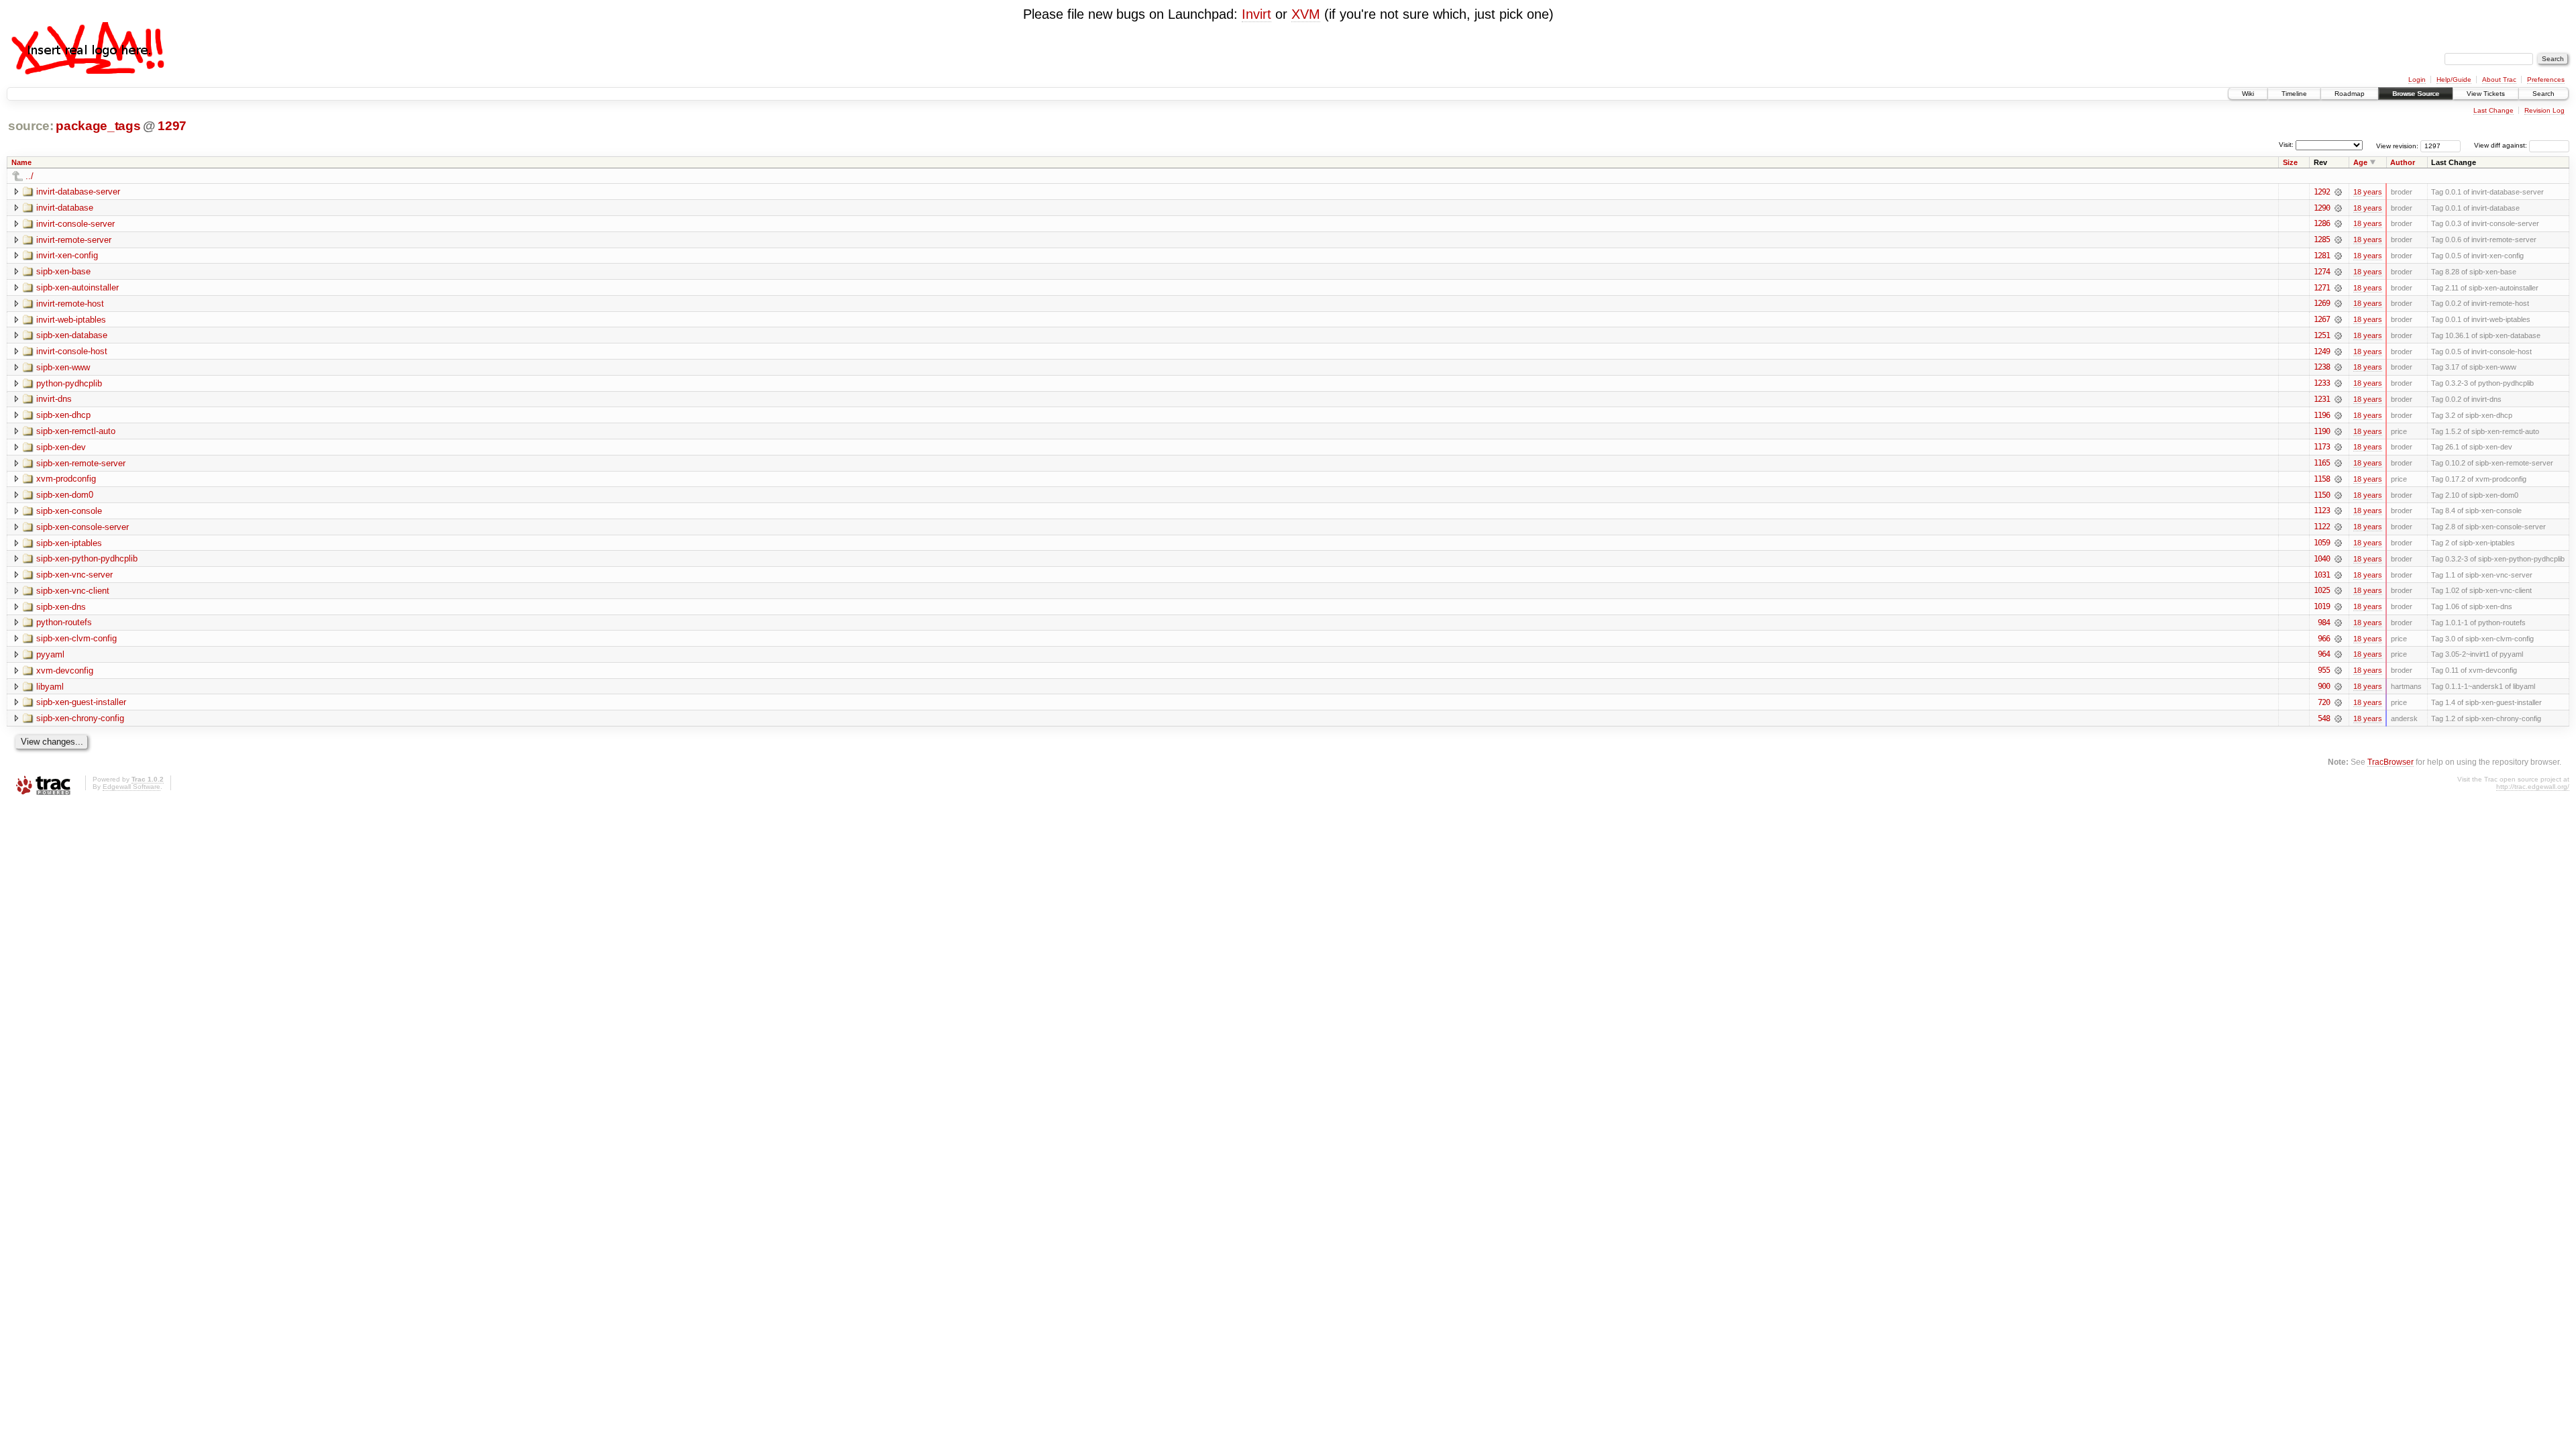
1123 (2322, 511)
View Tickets (2486, 94)
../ (30, 176)
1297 (172, 126)
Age (2360, 162)
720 (2324, 702)
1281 (2322, 256)
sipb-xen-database (72, 335)
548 (2324, 718)
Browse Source (2416, 94)
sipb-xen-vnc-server (74, 575)
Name (21, 162)
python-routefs (64, 622)
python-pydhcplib (69, 383)
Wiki (2248, 94)
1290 (2322, 208)
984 (2324, 623)
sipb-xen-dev (61, 447)
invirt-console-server (75, 224)
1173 (2322, 447)
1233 (2322, 383)
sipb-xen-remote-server (81, 463)
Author (2403, 162)
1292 (2322, 192)
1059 (2322, 543)
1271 (2322, 288)
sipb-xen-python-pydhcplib (87, 558)
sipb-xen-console (69, 511)
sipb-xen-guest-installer (81, 702)
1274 (2322, 272)
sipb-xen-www (63, 367)
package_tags (98, 126)
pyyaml (50, 654)
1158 (2322, 479)
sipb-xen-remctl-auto (76, 431)
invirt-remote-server (74, 240)
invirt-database (65, 208)
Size (2290, 162)
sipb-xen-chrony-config (80, 718)
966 (2324, 639)
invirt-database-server (78, 192)
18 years (2368, 192)
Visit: (2286, 145)
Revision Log (2544, 110)
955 (2324, 670)
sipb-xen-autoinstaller (77, 287)
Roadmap (2350, 94)
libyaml (50, 687)
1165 (2322, 463)
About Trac (2499, 79)
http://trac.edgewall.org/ (2533, 787)
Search (2543, 94)
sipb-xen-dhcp (63, 415)
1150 (2322, 495)
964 (2324, 654)
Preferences (2546, 79)
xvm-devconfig (65, 670)
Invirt (1256, 14)
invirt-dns (54, 399)
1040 (2322, 559)
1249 (2322, 352)
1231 (2322, 399)
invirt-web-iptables (71, 320)
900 (2324, 686)
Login (2417, 79)
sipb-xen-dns (61, 607)
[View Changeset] (2338, 192)
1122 (2322, 527)
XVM (1306, 14)
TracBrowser (2391, 762)
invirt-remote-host (70, 304)
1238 (2322, 367)
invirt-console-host (72, 351)
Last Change (2493, 110)
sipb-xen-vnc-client (73, 591)
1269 (2322, 303)
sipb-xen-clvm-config (76, 638)
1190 (2322, 431)
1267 (2322, 319)
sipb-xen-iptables (69, 543)
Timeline (2294, 94)
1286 (2322, 223)
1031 (2322, 575)
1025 (2322, 590)
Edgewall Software (131, 787)
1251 (2322, 335)
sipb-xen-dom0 (65, 495)
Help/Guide (2454, 79)
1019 (2322, 606)
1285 (2322, 239)
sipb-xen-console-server (83, 527)
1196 (2322, 415)
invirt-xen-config (67, 255)
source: (31, 126)
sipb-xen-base (63, 271)
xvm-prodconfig (66, 479)
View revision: (2397, 145)
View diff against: (2502, 145)
